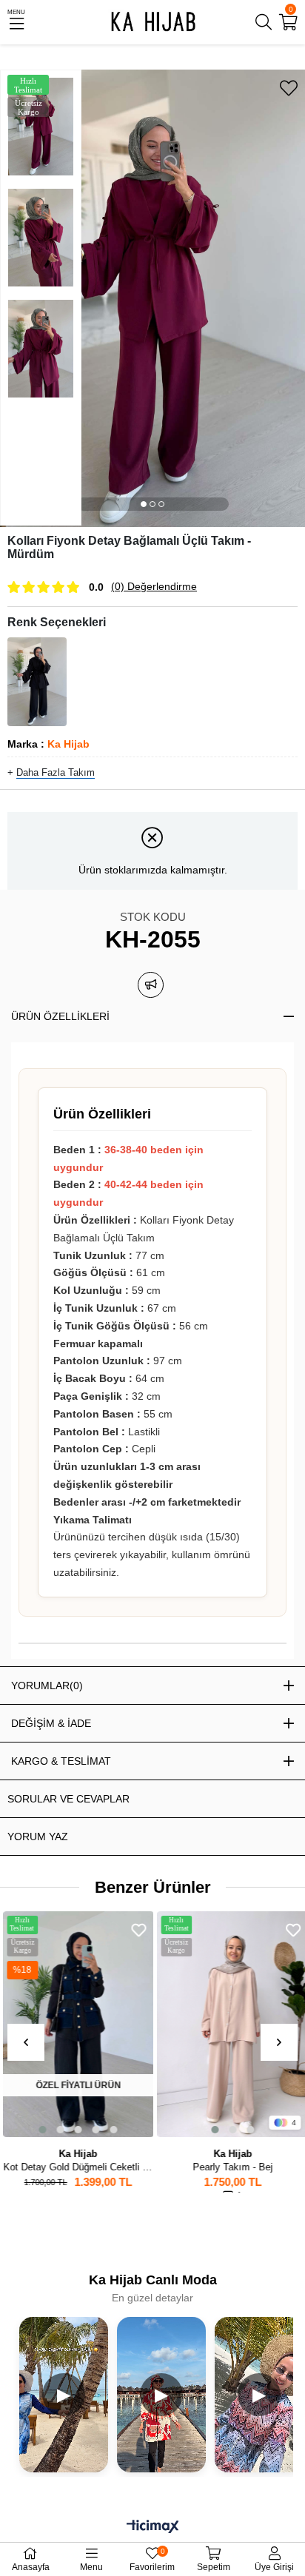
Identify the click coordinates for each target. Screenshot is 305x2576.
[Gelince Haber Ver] (151, 985)
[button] (144, 504)
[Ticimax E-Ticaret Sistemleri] (153, 2528)
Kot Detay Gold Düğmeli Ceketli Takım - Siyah (76, 2167)
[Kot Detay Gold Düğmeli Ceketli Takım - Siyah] (76, 2024)
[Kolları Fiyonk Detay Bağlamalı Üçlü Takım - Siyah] (37, 682)
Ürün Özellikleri (60, 1016)
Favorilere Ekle (136, 1930)
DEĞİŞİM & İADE (51, 1723)
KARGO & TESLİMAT (61, 1761)
